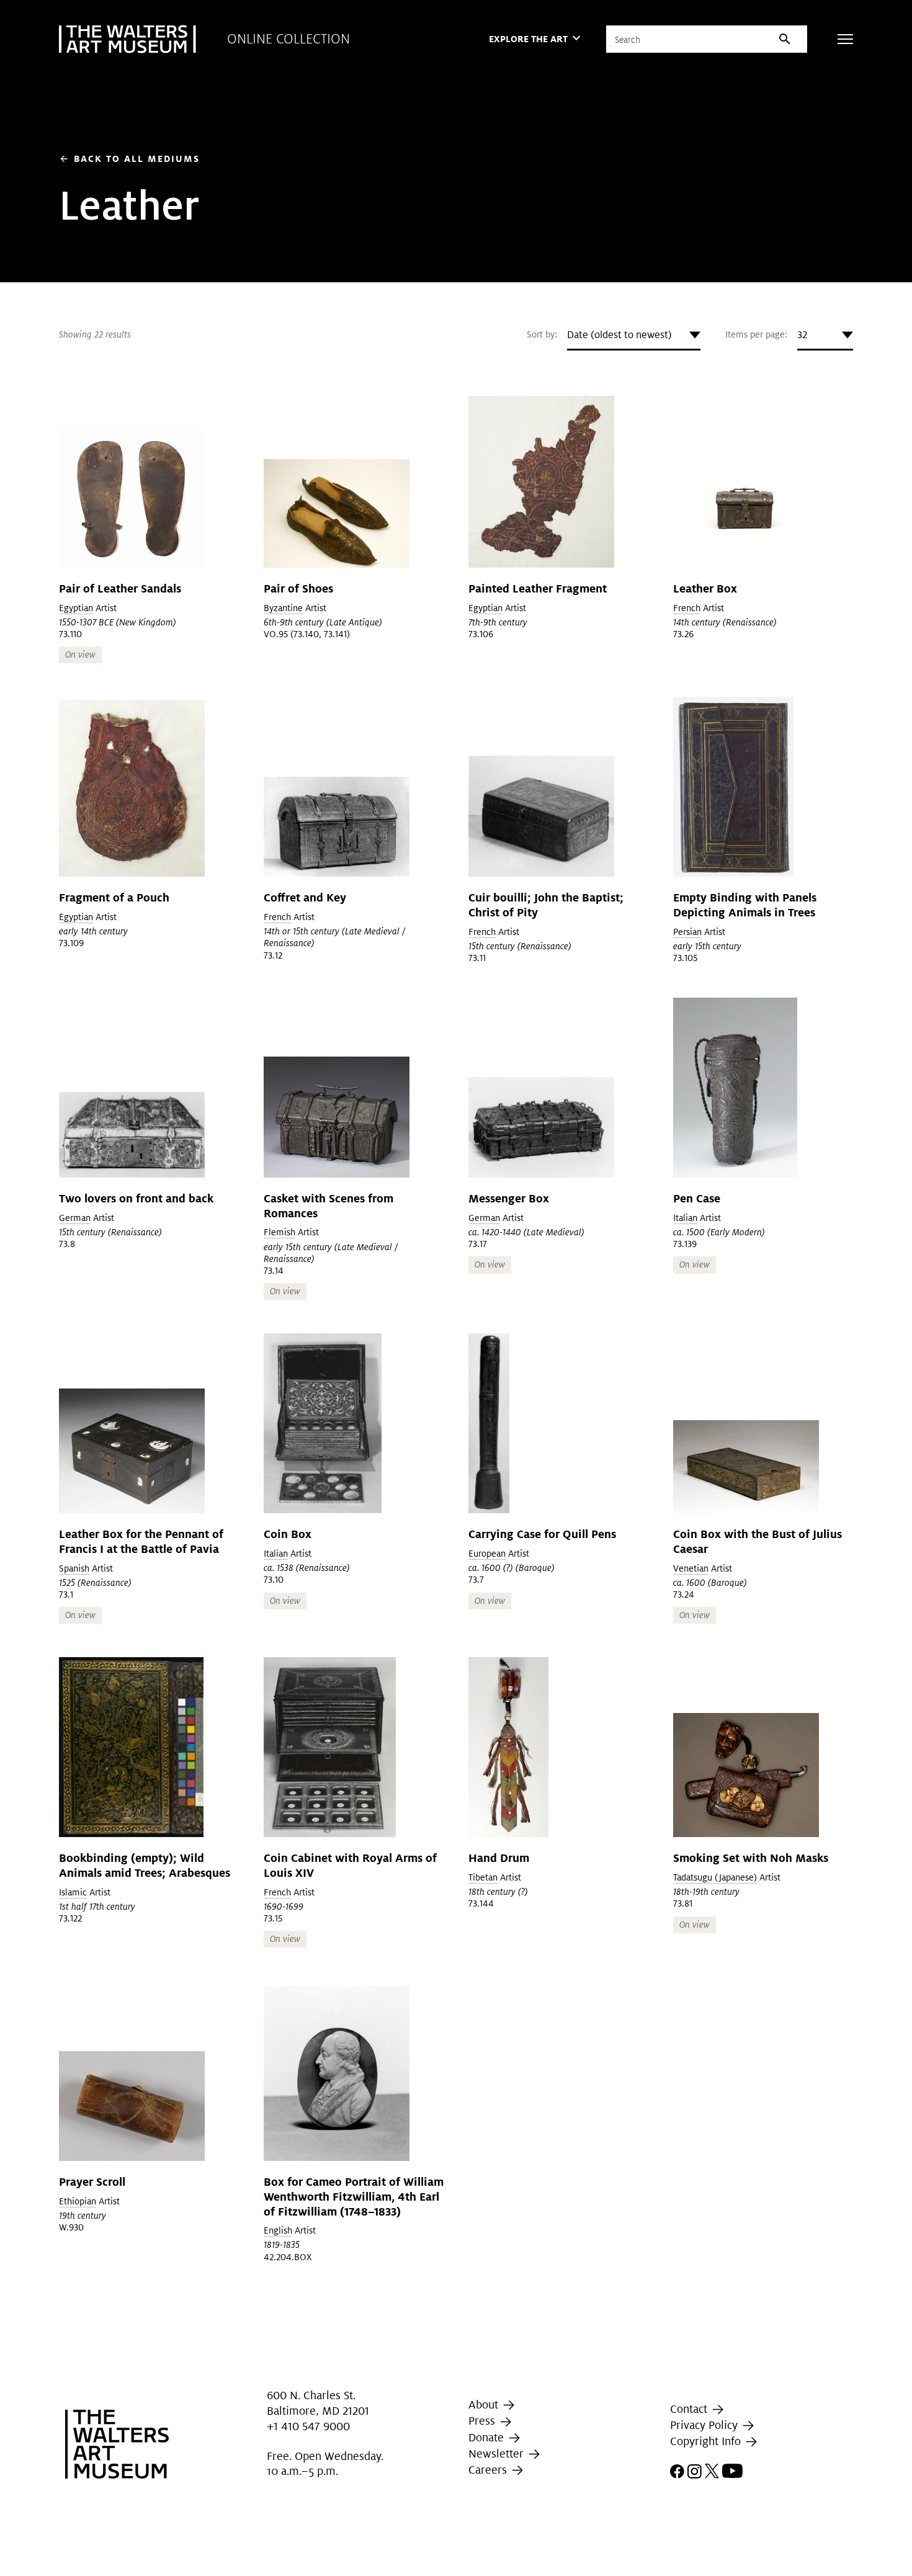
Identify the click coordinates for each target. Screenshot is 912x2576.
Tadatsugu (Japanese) (715, 1877)
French (687, 608)
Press (483, 2421)
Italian (685, 1218)
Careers (489, 2470)
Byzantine (283, 608)
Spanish (74, 1568)
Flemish (279, 1232)
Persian (687, 932)
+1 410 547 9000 (308, 2426)
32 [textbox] (802, 335)
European (487, 1554)
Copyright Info (707, 2441)
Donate (488, 2437)
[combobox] (634, 335)
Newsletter (498, 2453)
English (278, 2230)
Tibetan (483, 1877)
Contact (690, 2409)
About (485, 2404)
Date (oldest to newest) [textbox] (619, 335)
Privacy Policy (705, 2425)
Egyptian (76, 608)
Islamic (73, 1892)
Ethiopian (78, 2201)
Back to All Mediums (129, 159)
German (75, 1218)
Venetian (691, 1568)
